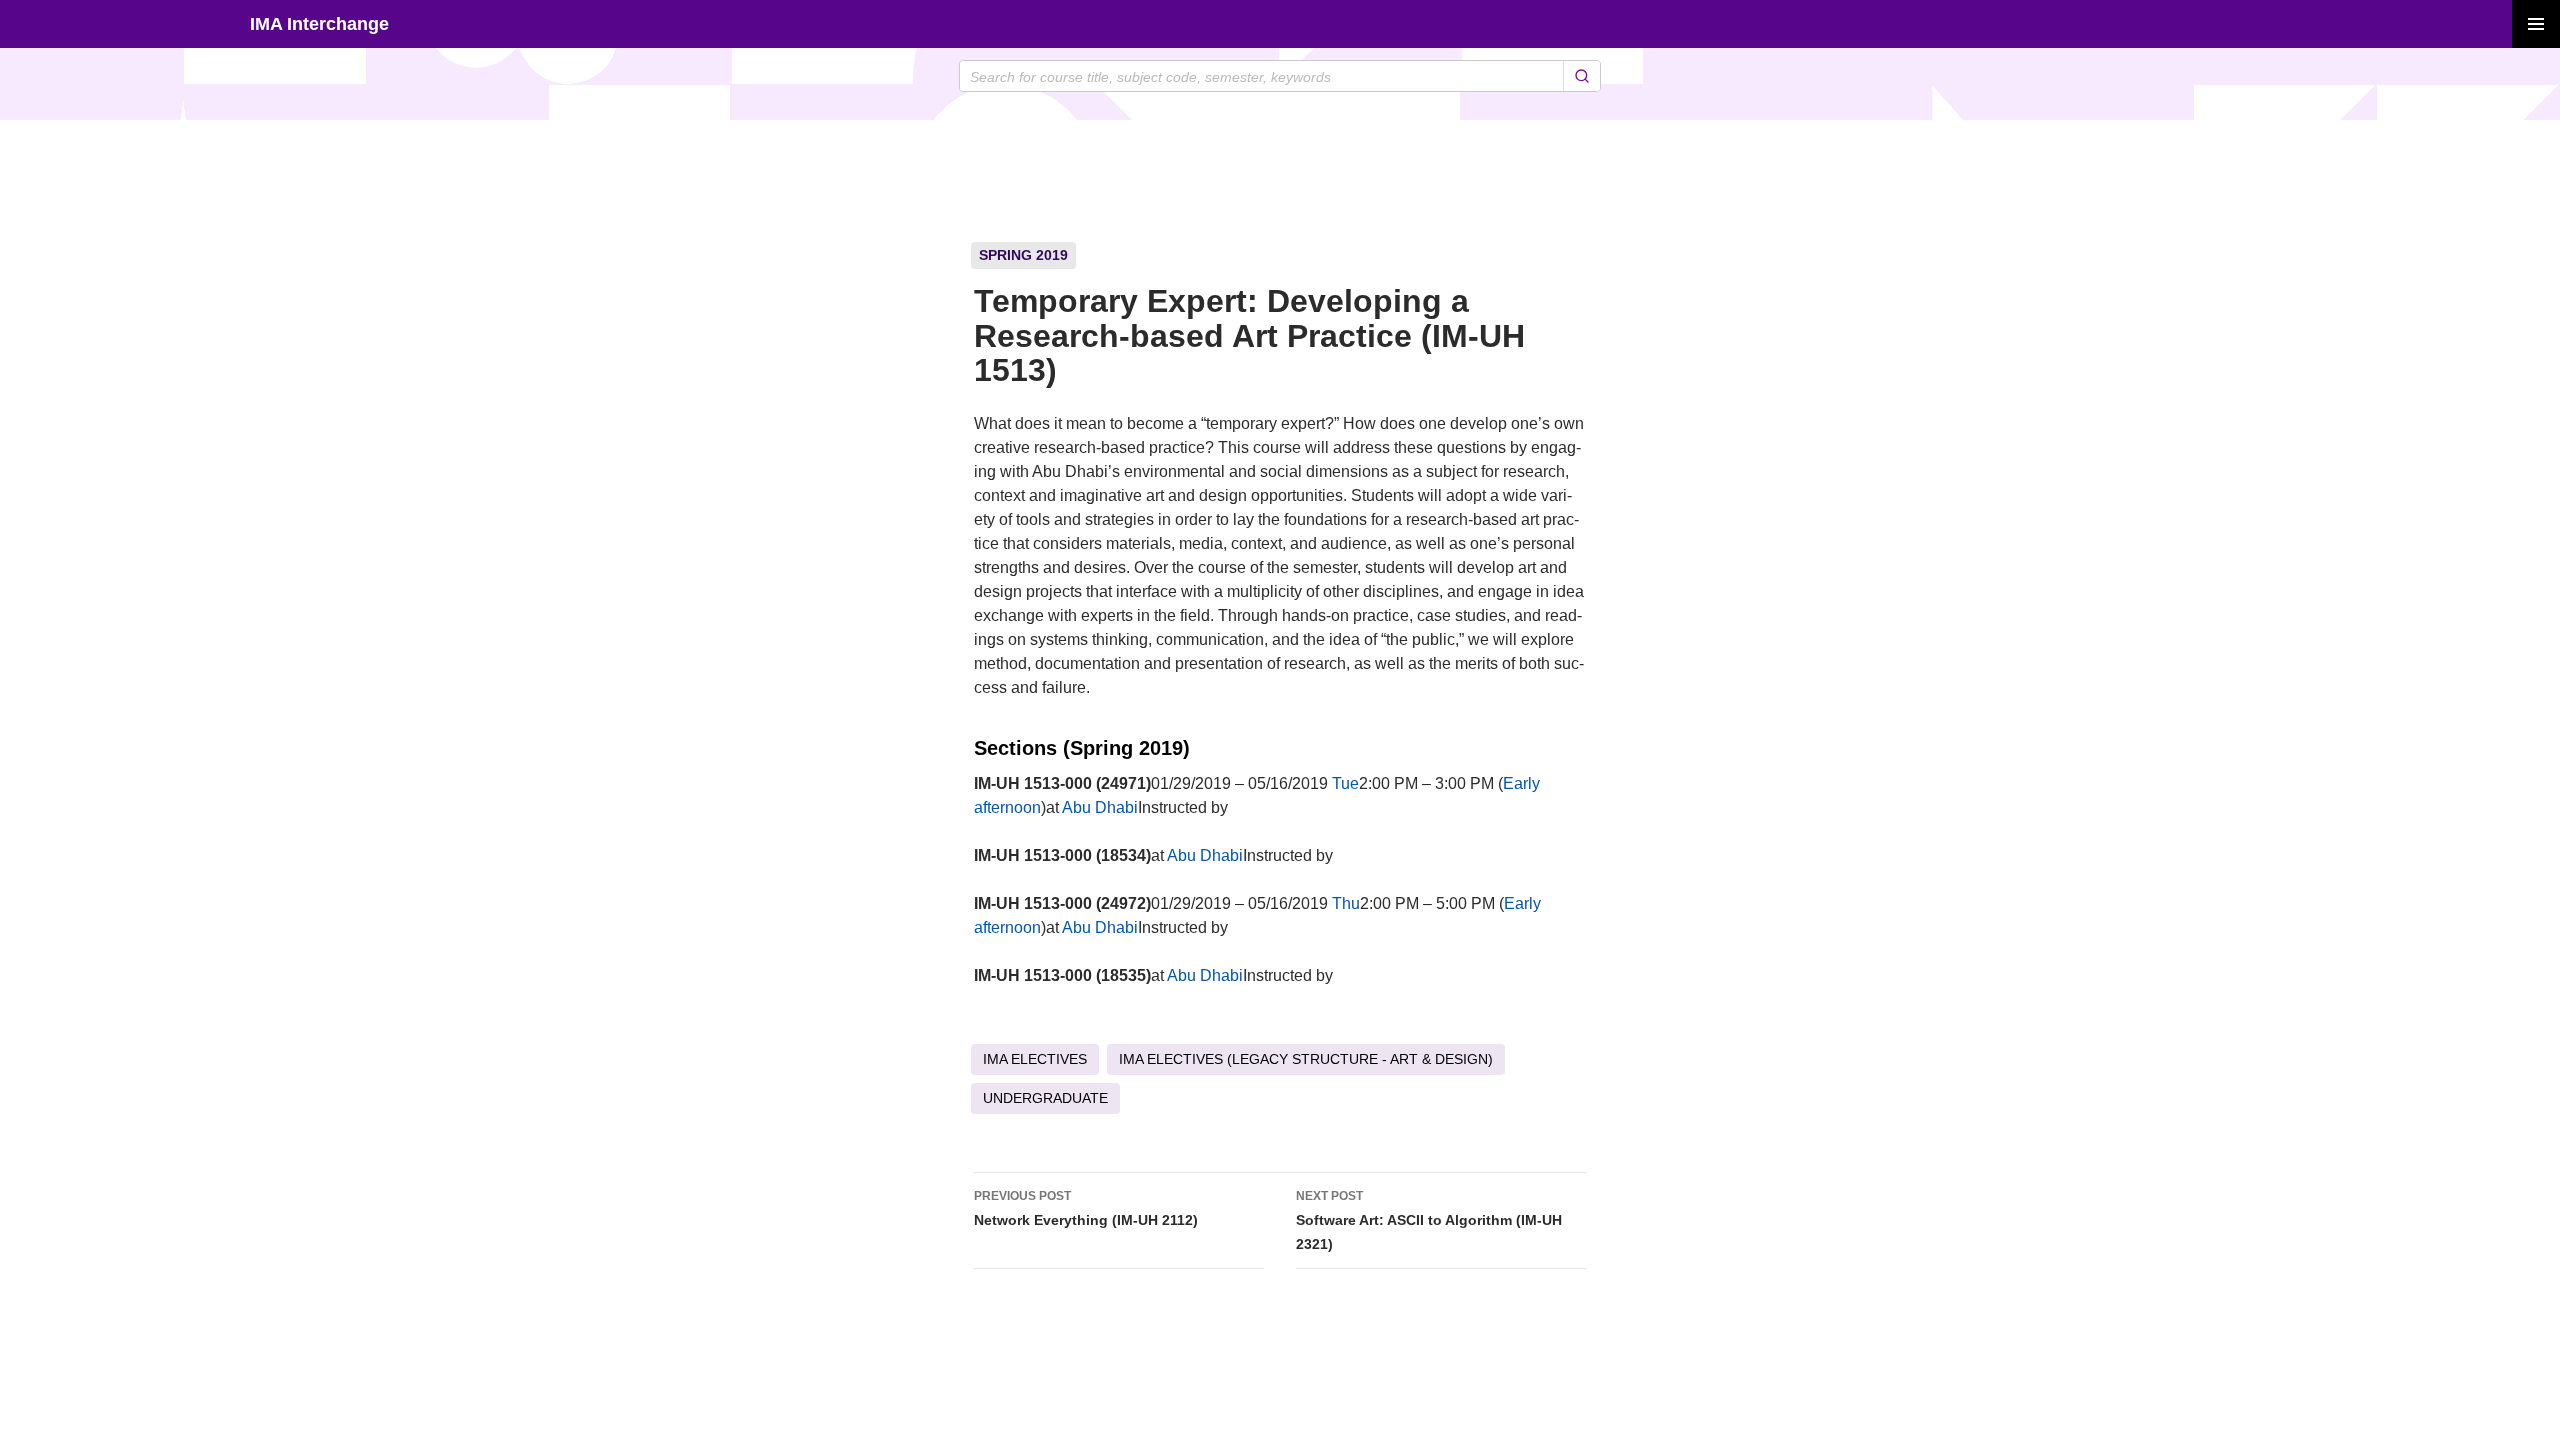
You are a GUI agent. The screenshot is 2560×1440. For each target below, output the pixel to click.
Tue (1345, 783)
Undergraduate (1045, 1098)
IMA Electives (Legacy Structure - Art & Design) (1306, 1059)
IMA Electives (1035, 1059)
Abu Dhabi (1100, 807)
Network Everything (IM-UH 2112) (1086, 1208)
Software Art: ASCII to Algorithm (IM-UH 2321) (1429, 1220)
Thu (1346, 903)
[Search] (1581, 76)
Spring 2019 (1023, 255)
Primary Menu (2536, 24)
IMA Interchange (319, 24)
